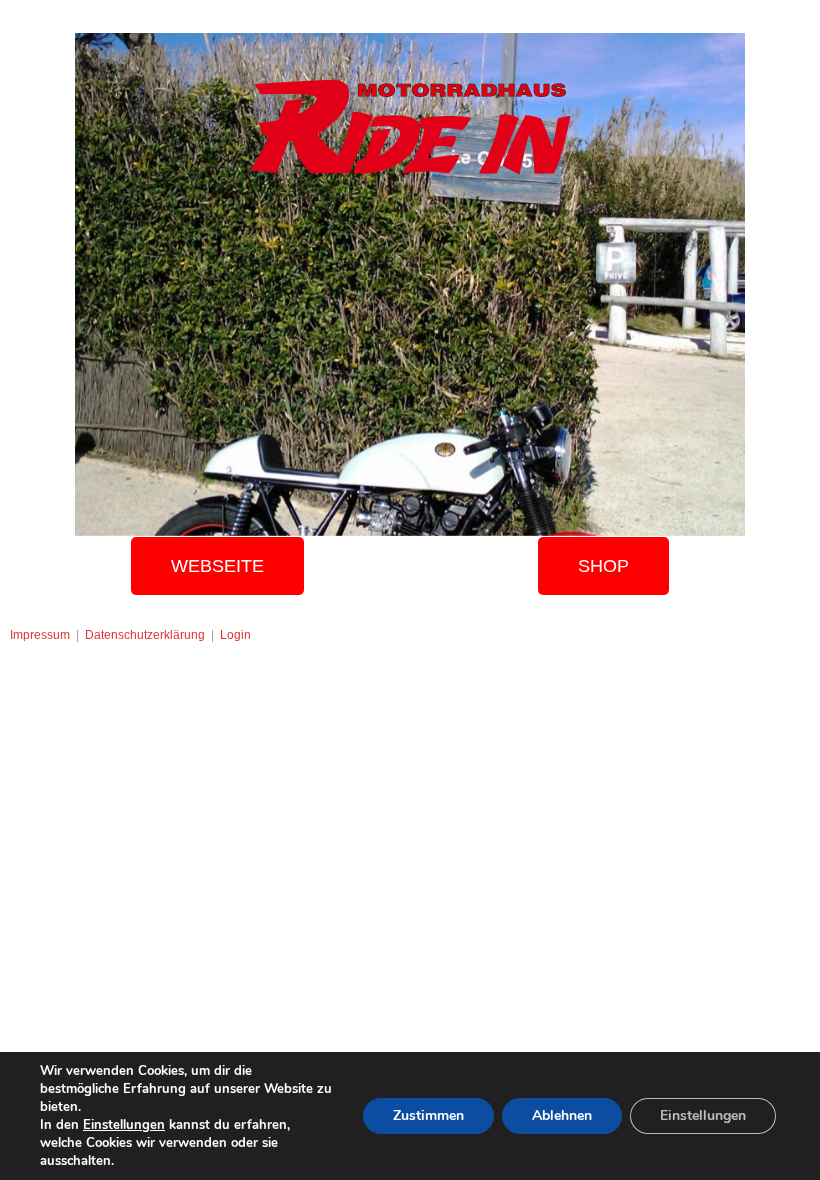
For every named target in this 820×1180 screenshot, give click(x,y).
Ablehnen (562, 1115)
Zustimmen (428, 1115)
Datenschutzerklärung (145, 635)
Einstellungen (124, 1125)
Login (235, 635)
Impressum (40, 635)
